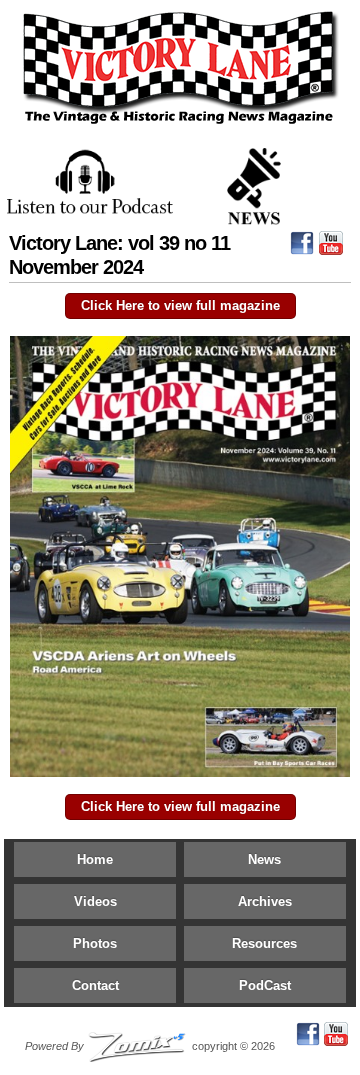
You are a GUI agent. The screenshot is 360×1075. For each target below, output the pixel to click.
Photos (95, 943)
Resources (264, 943)
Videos (95, 901)
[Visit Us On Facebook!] (302, 248)
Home (95, 859)
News (264, 859)
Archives (265, 901)
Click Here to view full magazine (180, 305)
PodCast (265, 985)
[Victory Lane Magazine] (180, 125)
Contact (95, 985)
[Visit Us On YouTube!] (331, 248)
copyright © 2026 (150, 1046)
